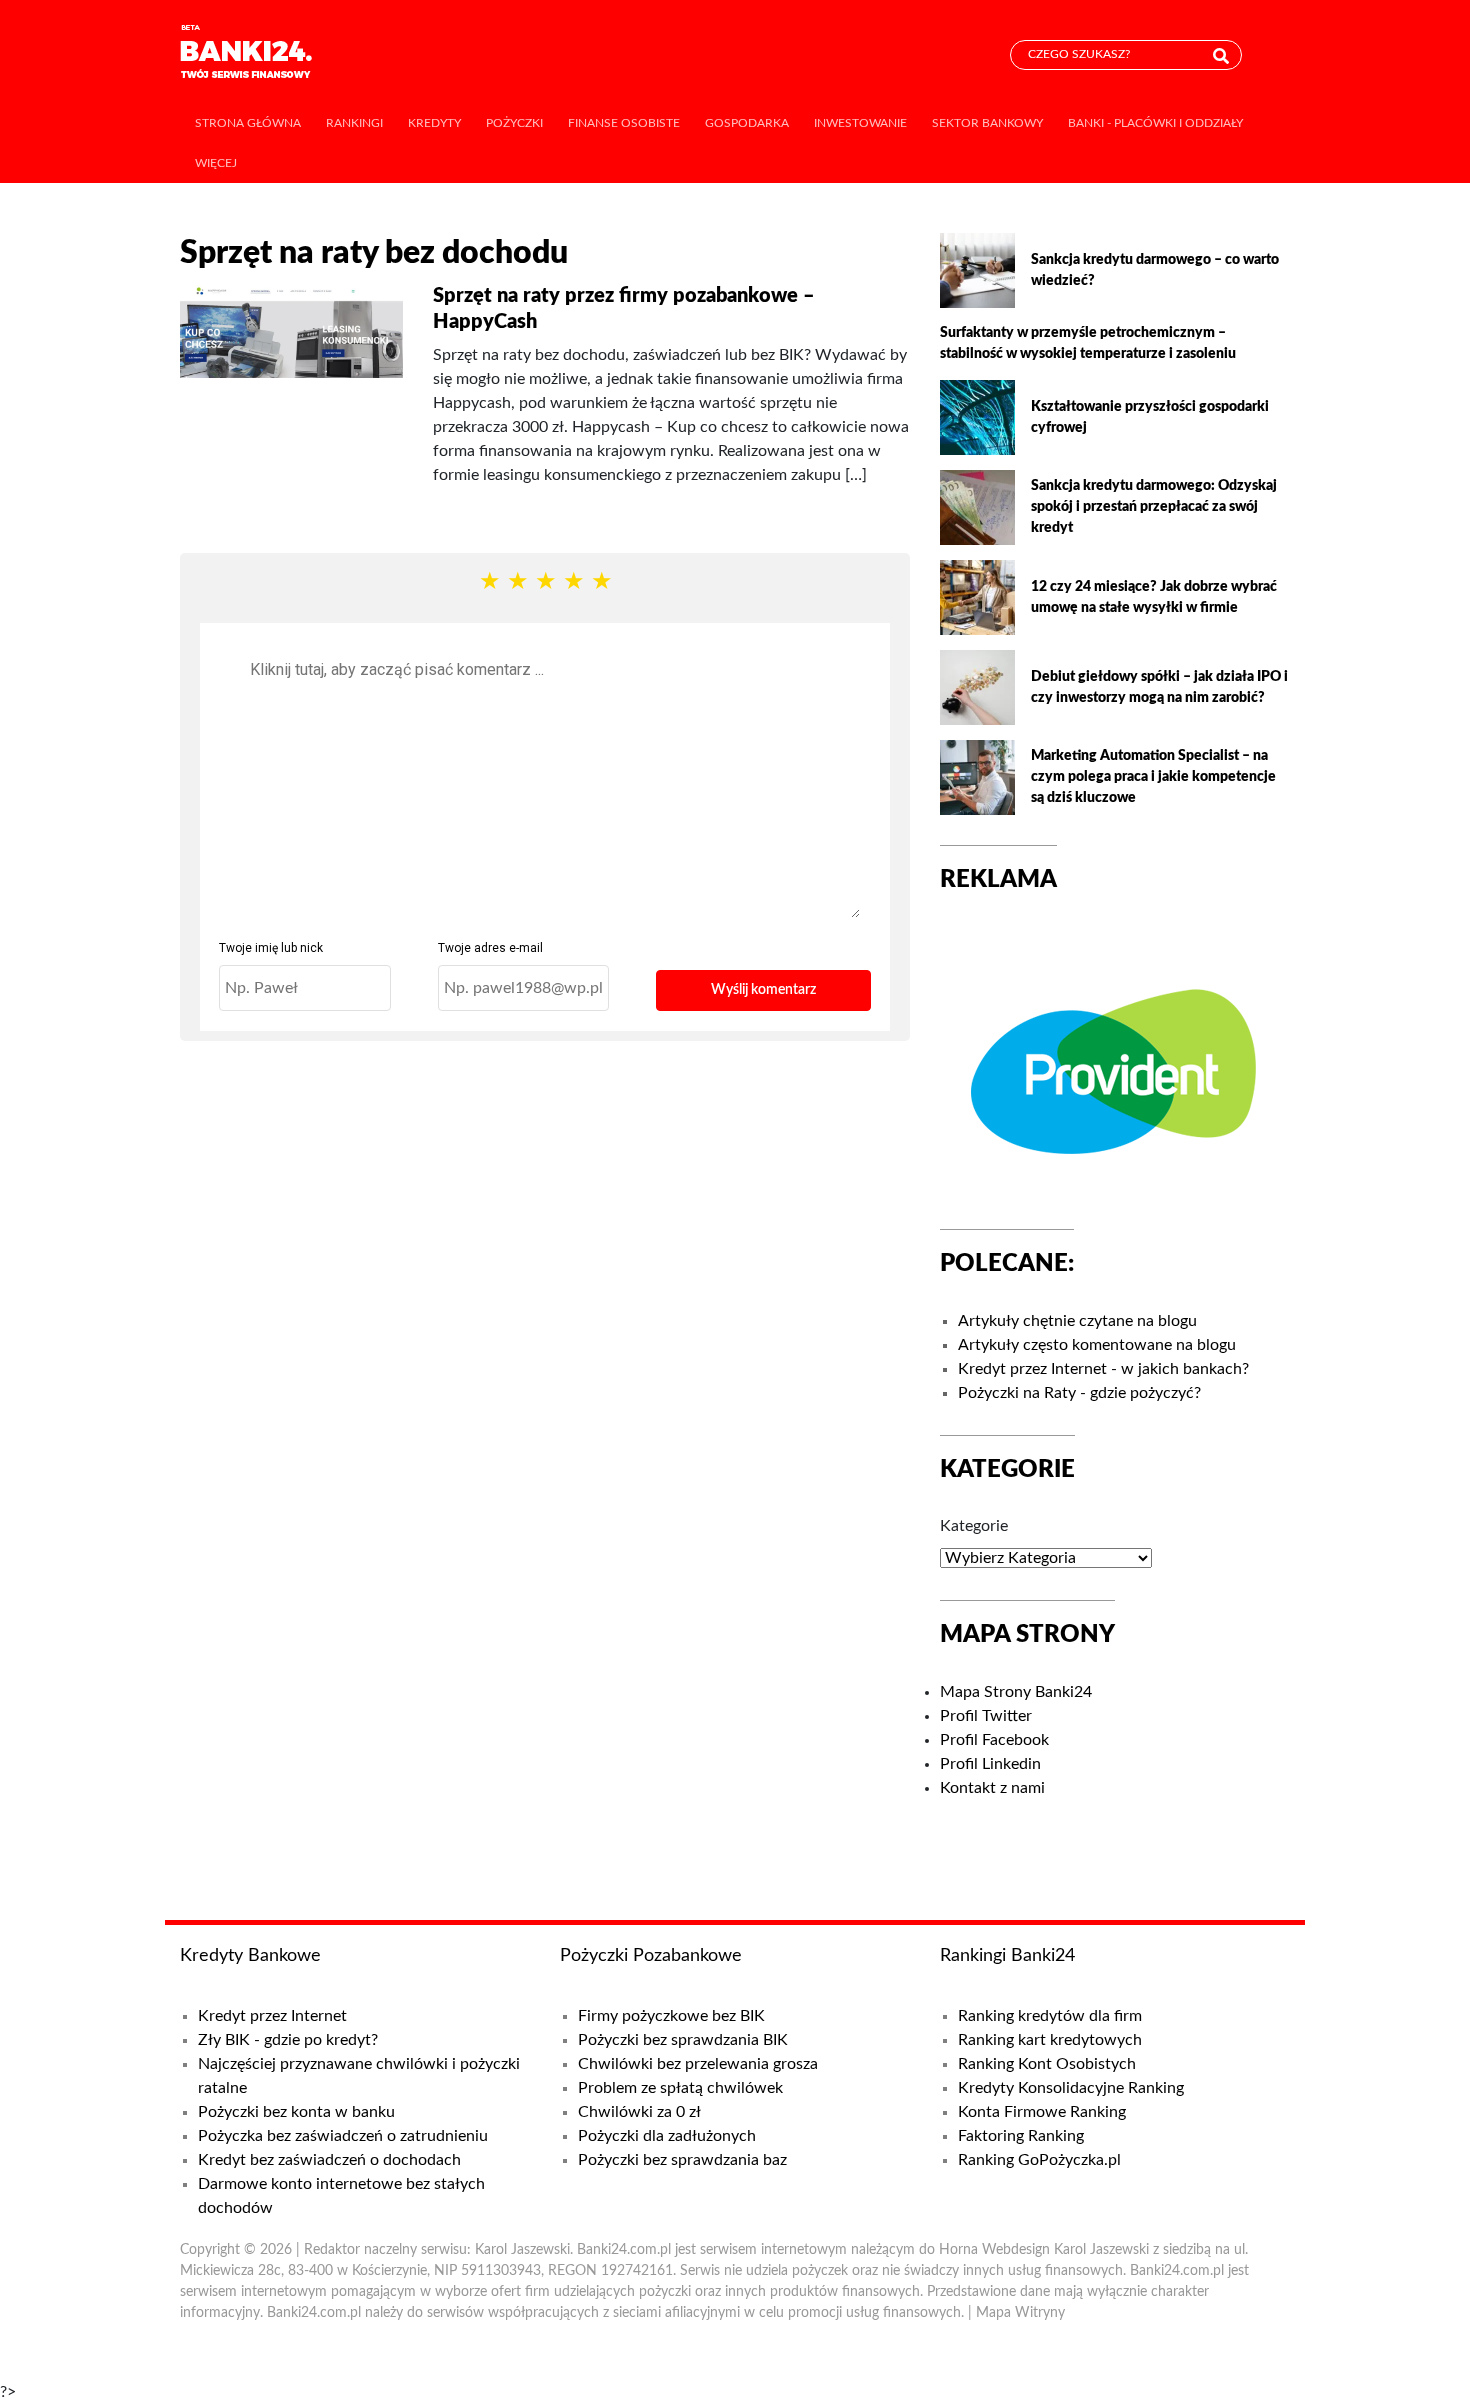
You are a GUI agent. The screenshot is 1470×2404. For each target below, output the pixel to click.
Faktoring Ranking (1021, 2136)
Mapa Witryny (1020, 2313)
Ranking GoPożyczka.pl (1039, 2160)
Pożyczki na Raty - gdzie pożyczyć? (1079, 1393)
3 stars (545, 582)
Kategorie (974, 1526)
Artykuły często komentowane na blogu (1097, 1345)
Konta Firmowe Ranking (1042, 2112)
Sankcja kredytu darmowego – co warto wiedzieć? (1155, 270)
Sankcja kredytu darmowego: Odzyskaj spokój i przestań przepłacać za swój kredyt (1154, 507)
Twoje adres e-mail (490, 948)
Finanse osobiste (624, 123)
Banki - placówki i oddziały (1155, 123)
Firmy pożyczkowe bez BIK (671, 2016)
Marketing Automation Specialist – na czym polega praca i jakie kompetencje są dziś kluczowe (1153, 777)
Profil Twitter (986, 1716)
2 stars (517, 582)
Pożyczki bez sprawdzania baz (682, 2160)
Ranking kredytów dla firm (1050, 2016)
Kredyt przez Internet (272, 2016)
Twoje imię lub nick (271, 948)
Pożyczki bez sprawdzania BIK (683, 2040)
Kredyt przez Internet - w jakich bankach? (1103, 1369)
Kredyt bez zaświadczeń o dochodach (329, 2160)
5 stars (601, 582)
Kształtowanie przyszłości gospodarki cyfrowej (1150, 417)
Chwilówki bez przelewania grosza (698, 2064)
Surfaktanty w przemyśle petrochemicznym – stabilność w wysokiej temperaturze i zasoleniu (1088, 343)
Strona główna (248, 123)
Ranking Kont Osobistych (1047, 2064)
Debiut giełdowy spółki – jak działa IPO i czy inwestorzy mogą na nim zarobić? (1159, 687)
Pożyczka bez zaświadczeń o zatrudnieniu (343, 2136)
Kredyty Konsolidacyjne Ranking (1071, 2088)
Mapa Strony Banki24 (1016, 1692)
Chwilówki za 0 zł (639, 2112)
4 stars (573, 582)
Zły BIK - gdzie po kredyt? (288, 2040)
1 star (489, 582)
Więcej (216, 163)
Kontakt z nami (992, 1788)
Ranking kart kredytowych (1050, 2040)
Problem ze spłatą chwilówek (680, 2088)
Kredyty (434, 123)
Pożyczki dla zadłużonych (667, 2136)
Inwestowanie (860, 123)
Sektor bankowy (987, 123)
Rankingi (354, 123)
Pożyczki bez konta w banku (296, 2112)
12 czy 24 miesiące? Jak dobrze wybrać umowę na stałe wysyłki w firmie (1154, 597)
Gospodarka (747, 123)
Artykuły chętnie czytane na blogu (1077, 1321)
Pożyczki (514, 123)
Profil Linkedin (990, 1764)
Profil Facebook (994, 1740)
